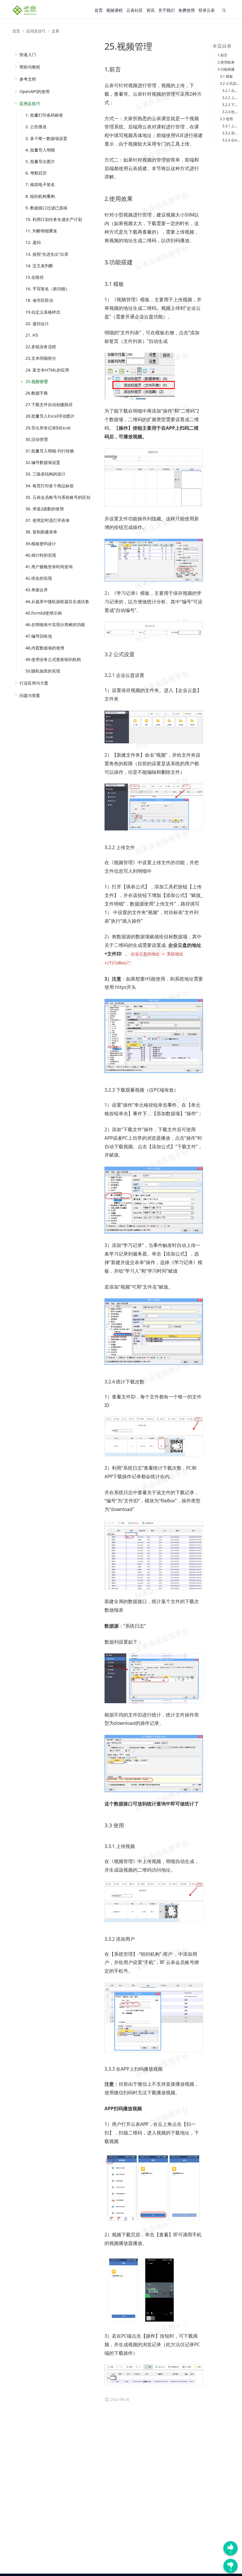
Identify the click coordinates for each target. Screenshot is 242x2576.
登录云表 (207, 10)
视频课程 (115, 10)
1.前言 (223, 55)
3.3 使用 (226, 119)
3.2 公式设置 (230, 83)
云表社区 (135, 10)
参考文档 (28, 79)
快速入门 (28, 54)
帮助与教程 (30, 67)
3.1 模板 (226, 76)
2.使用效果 (226, 62)
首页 (99, 10)
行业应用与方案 (34, 683)
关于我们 (166, 10)
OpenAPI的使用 (35, 91)
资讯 (151, 10)
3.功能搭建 (226, 69)
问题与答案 (30, 695)
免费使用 (187, 10)
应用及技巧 (36, 31)
